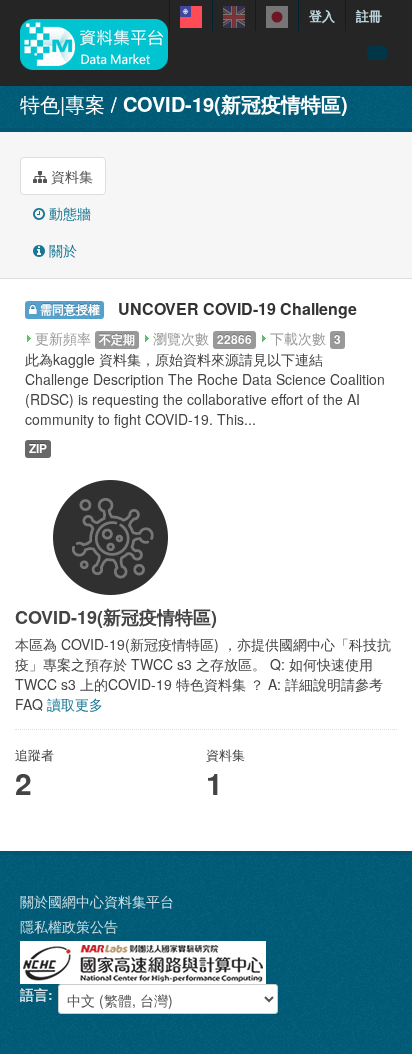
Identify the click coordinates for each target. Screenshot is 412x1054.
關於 (61, 250)
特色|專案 (62, 103)
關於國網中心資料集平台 (97, 901)
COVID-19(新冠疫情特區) (235, 103)
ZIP (38, 448)
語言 (34, 994)
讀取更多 (75, 704)
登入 (322, 15)
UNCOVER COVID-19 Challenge (237, 308)
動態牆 (68, 213)
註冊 (369, 15)
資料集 (70, 176)
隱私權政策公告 (69, 926)
